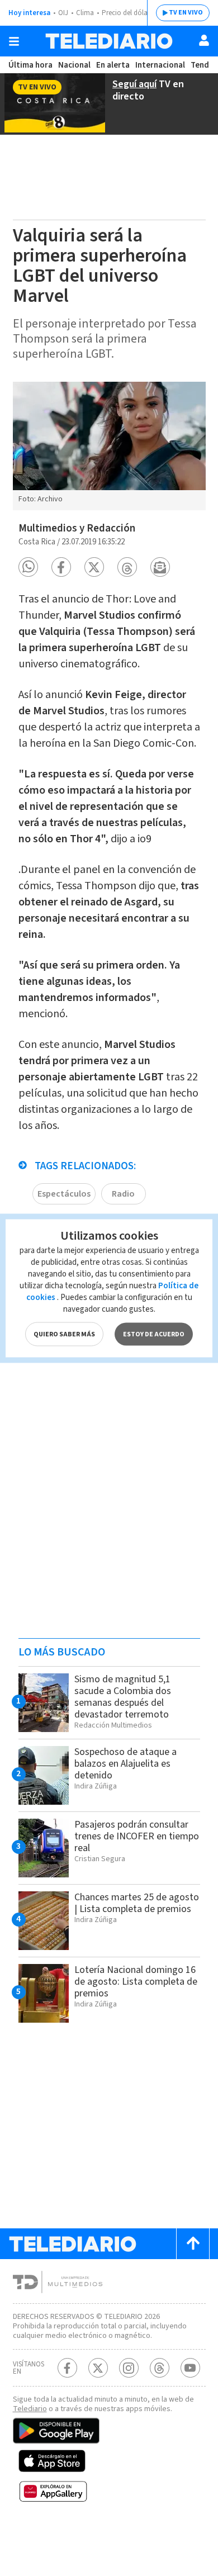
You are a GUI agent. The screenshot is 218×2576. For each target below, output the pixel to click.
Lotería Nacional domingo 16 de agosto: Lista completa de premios (136, 1982)
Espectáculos (64, 1194)
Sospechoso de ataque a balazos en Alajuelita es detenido (125, 1764)
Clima (85, 13)
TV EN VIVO (186, 13)
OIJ (63, 13)
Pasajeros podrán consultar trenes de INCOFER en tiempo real (137, 1836)
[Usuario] (204, 40)
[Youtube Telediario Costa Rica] (190, 2368)
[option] (109, 446)
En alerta (113, 65)
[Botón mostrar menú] (14, 41)
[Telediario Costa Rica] (109, 41)
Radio (123, 1194)
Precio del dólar (126, 13)
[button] (28, 567)
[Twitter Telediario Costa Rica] (98, 2368)
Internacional (160, 65)
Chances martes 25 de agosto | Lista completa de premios (137, 1903)
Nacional (74, 65)
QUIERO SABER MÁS (64, 1334)
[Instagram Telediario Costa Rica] (129, 2368)
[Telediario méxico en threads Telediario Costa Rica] (160, 2368)
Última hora (30, 65)
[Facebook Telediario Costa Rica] (67, 2368)
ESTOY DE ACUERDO (154, 1334)
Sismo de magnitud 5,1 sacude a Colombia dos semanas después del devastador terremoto (123, 1697)
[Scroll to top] (193, 2244)
